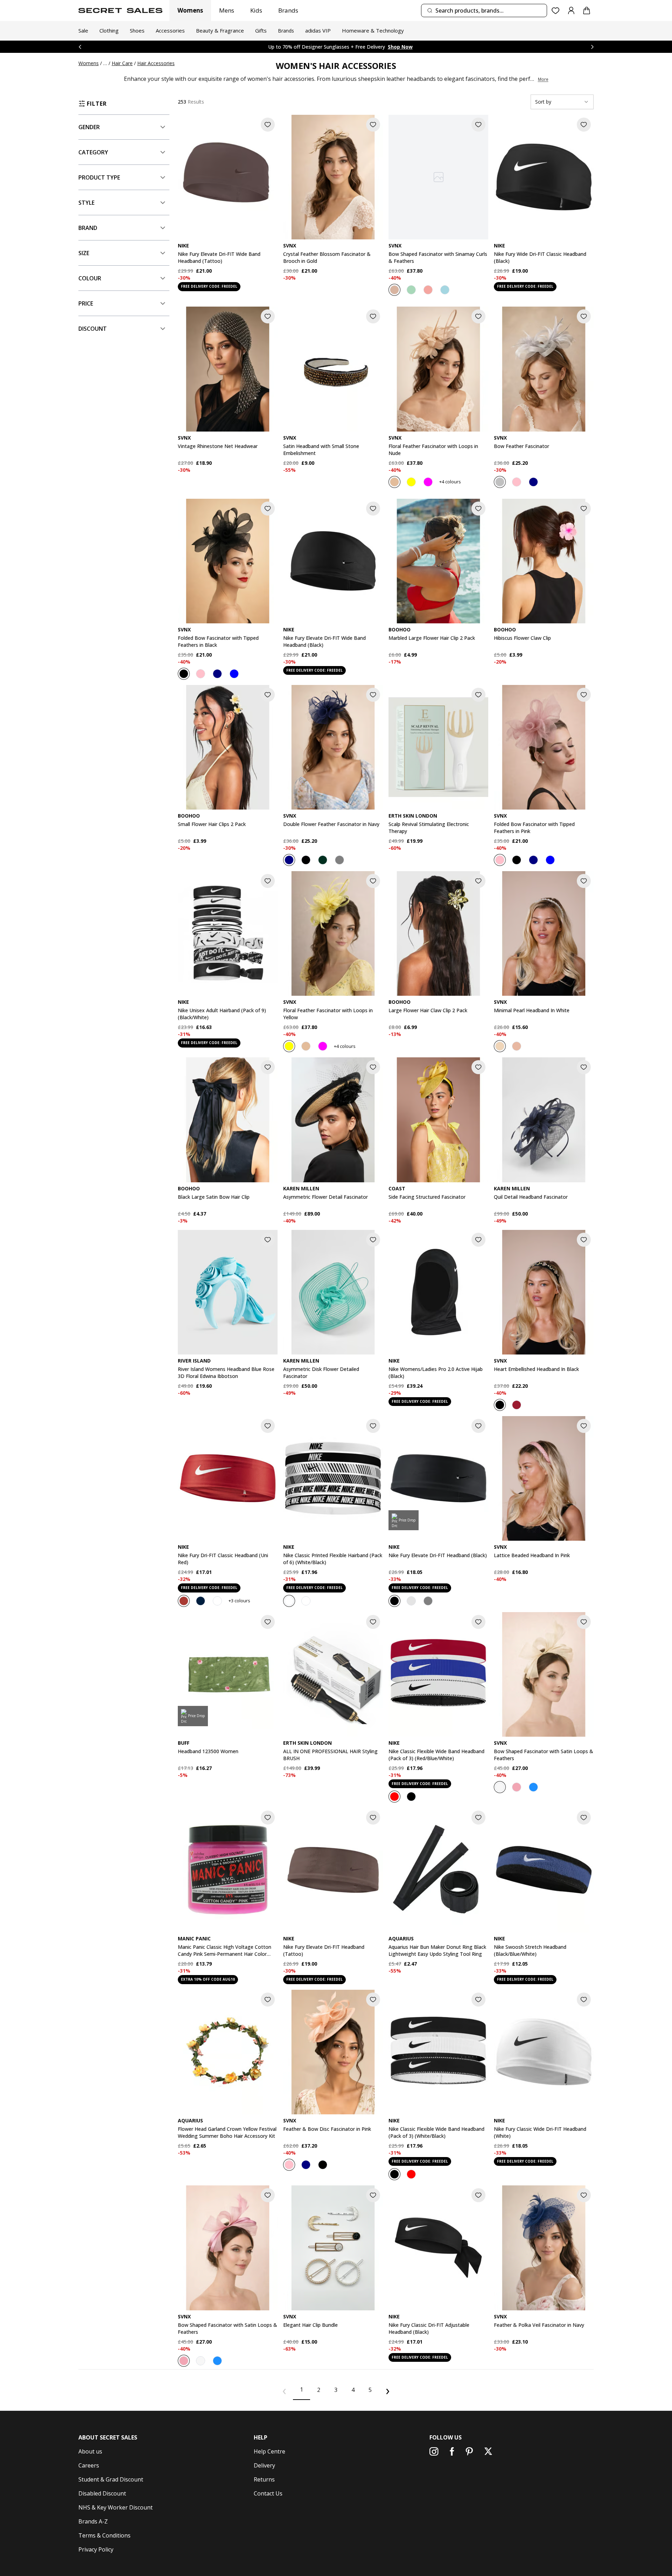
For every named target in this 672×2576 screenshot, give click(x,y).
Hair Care (122, 63)
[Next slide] (592, 47)
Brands (288, 10)
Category (93, 152)
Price (86, 303)
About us (90, 2451)
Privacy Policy (96, 2549)
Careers (89, 2465)
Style (86, 203)
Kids (256, 10)
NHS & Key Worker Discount (115, 2507)
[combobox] (484, 10)
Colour (90, 278)
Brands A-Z (93, 2521)
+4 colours (450, 482)
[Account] (571, 10)
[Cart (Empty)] (587, 10)
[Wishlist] (556, 11)
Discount (93, 329)
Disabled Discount (102, 2493)
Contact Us (268, 2493)
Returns (264, 2479)
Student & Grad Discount (111, 2479)
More (543, 79)
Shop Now (387, 47)
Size (84, 253)
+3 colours (239, 1601)
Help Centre (269, 2451)
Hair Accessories (156, 63)
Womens (190, 10)
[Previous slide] (80, 47)
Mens (227, 10)
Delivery (264, 2465)
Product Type (99, 177)
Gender (89, 127)
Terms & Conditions (104, 2535)
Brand (88, 228)
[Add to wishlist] (268, 125)
